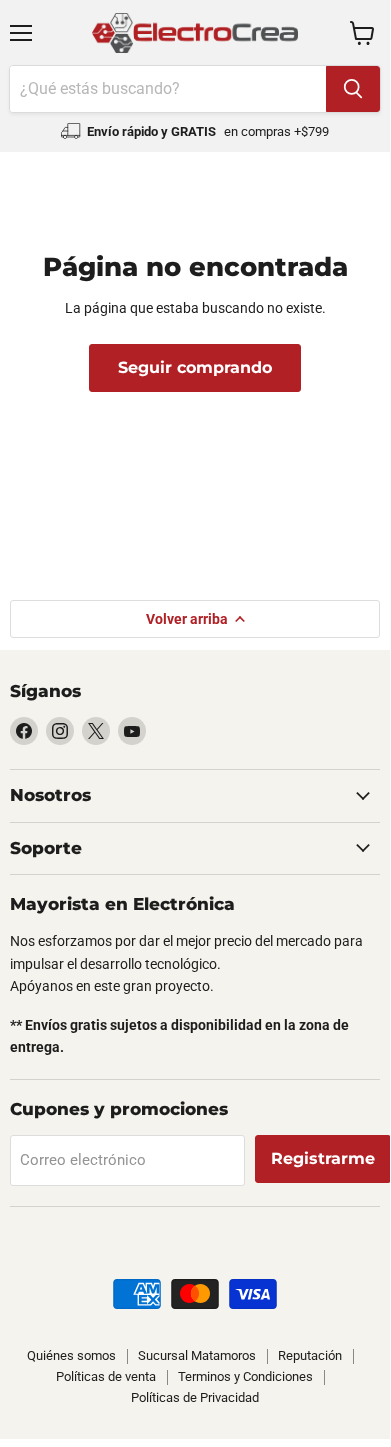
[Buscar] (353, 89)
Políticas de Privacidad (195, 1397)
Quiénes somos (71, 1355)
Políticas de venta (106, 1376)
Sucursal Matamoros (197, 1355)
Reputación (310, 1355)
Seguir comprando (195, 367)
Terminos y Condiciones (245, 1376)
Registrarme (323, 1158)
